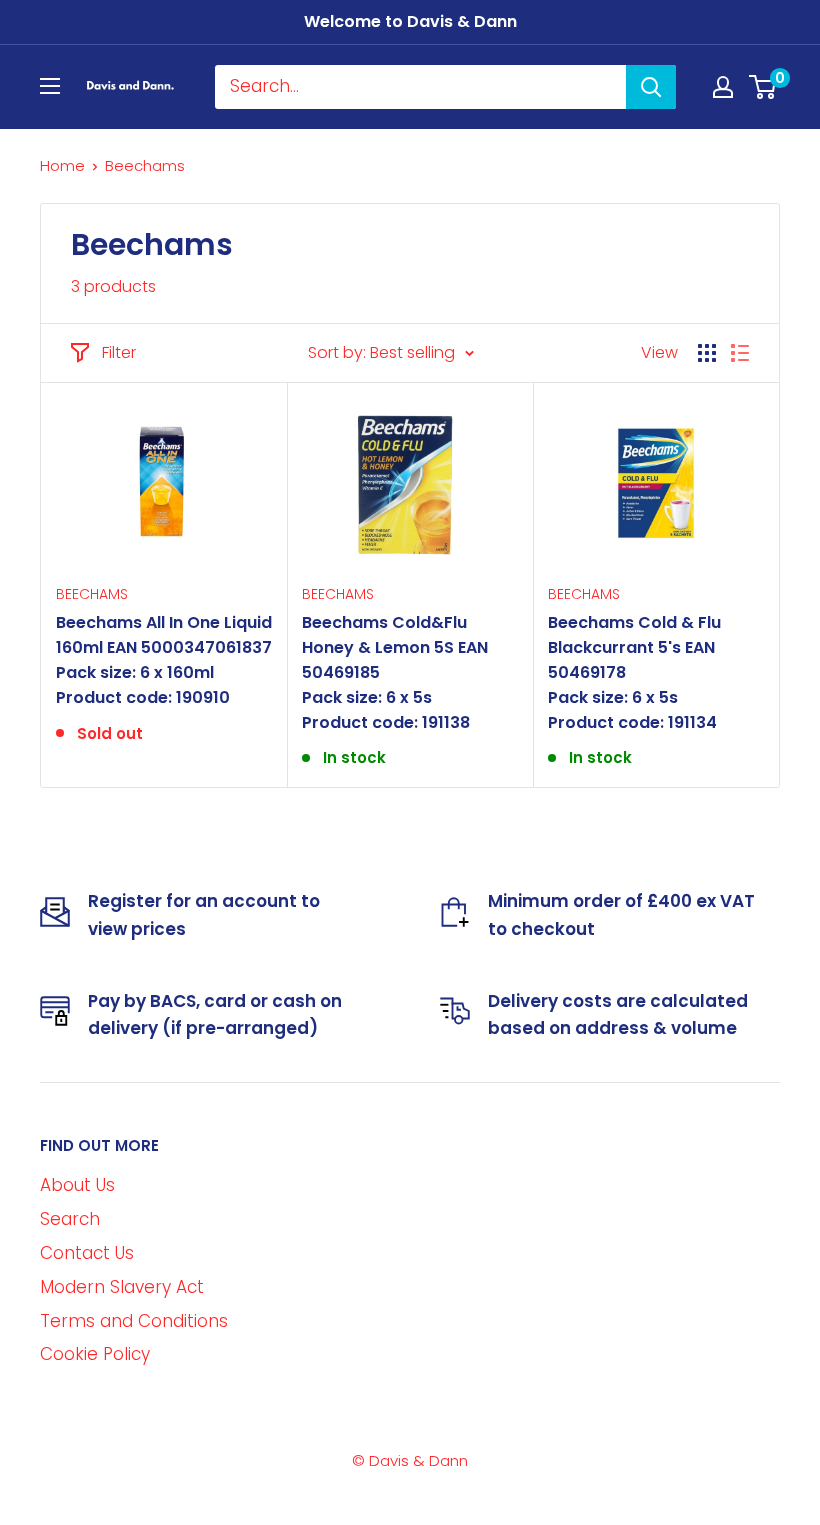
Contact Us (87, 1253)
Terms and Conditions (134, 1321)
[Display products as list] (740, 353)
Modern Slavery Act (122, 1287)
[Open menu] (50, 86)
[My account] (723, 87)
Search (70, 1219)
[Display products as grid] (707, 353)
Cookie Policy (95, 1354)
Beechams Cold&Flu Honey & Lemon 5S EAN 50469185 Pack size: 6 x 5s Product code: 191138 (395, 672)
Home (62, 165)
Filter (119, 352)
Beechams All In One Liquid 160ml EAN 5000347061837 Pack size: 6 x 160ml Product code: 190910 (164, 659)
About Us (77, 1185)
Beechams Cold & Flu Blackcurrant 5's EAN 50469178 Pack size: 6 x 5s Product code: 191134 (634, 672)
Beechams (92, 594)
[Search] (651, 87)
